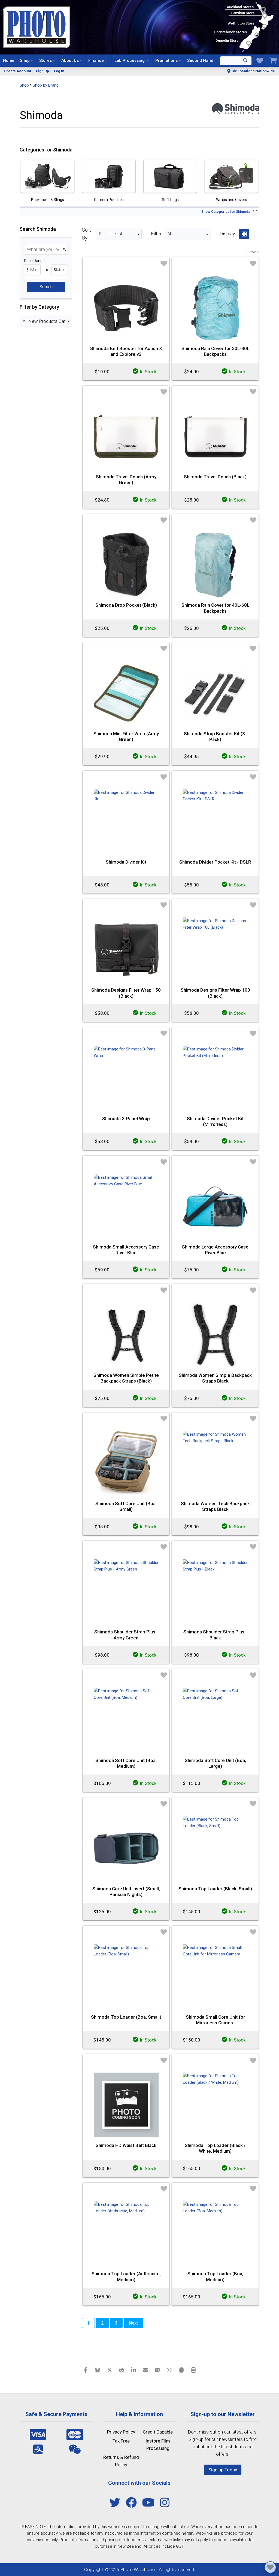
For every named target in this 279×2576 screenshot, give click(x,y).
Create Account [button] (18, 71)
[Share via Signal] (181, 2370)
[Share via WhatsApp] (169, 2370)
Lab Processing (130, 60)
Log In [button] (59, 71)
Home (9, 60)
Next (133, 2323)
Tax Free (121, 2441)
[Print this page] (193, 2370)
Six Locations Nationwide (253, 71)
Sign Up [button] (43, 71)
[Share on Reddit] (122, 2370)
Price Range (34, 261)
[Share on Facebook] (86, 2370)
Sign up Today (223, 2470)
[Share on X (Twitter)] (110, 2370)
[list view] (254, 234)
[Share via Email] (145, 2370)
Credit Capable (158, 2432)
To (46, 270)
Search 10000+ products (236, 61)
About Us (70, 60)
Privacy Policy (121, 2432)
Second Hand (200, 60)
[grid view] (244, 234)
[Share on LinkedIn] (134, 2370)
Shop (25, 60)
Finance (97, 60)
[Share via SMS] (157, 2370)
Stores (46, 60)
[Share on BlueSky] (98, 2370)
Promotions (166, 60)
